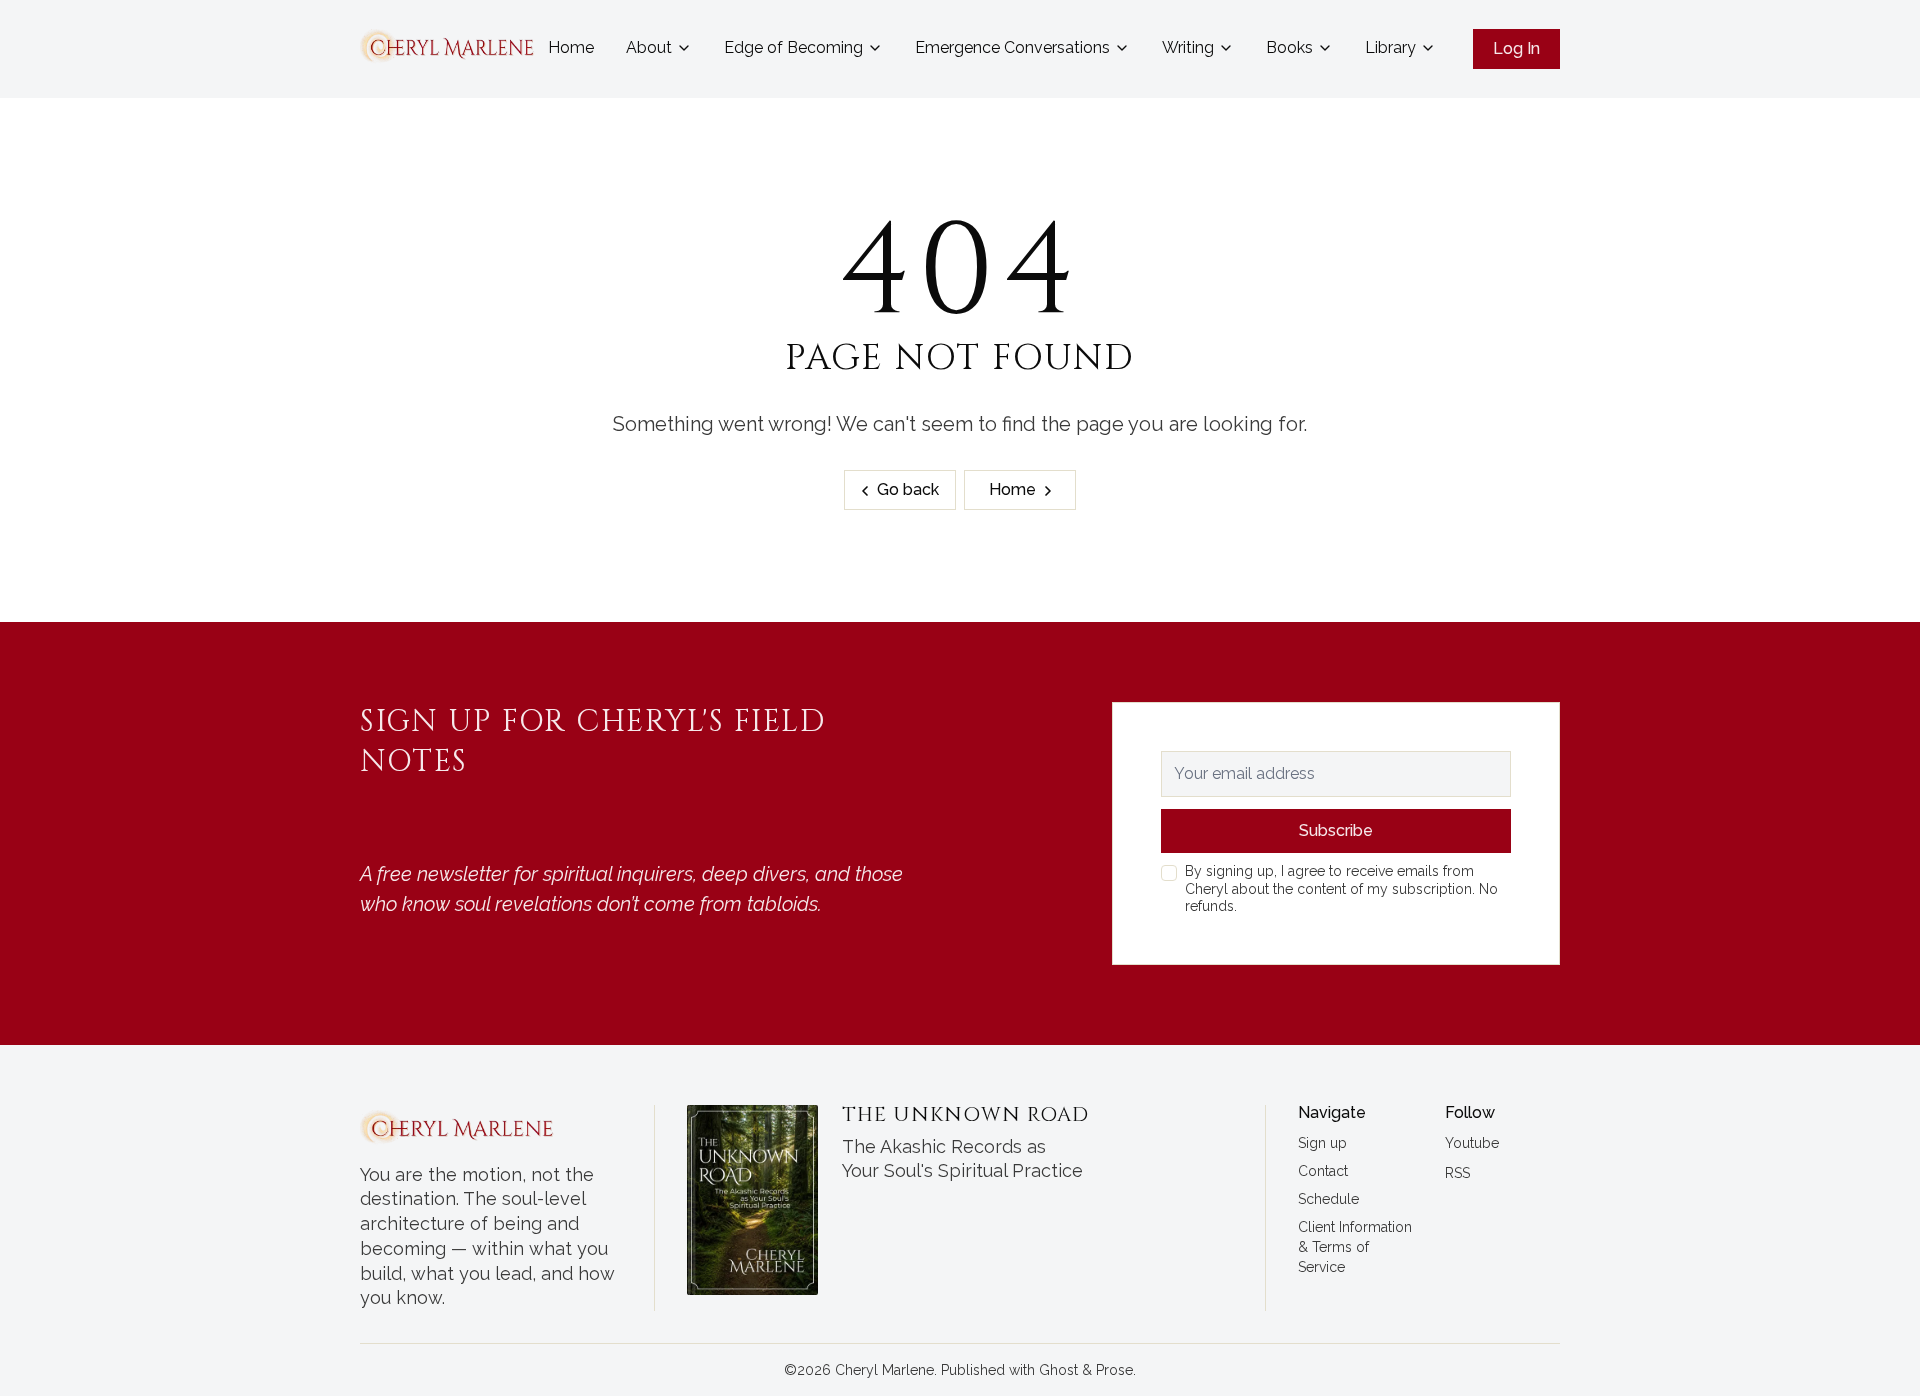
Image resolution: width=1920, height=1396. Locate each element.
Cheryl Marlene (884, 1370)
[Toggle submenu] (684, 48)
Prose (1114, 1370)
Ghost (1058, 1370)
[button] (1322, 1144)
